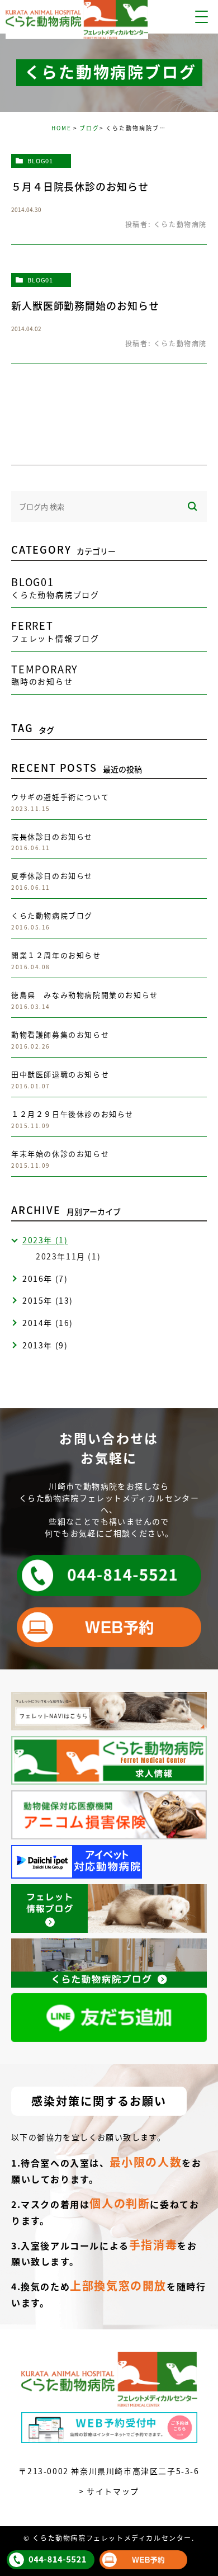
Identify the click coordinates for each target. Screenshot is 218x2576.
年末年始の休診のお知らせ (60, 1153)
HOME (61, 128)
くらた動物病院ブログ (52, 915)
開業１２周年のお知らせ (56, 955)
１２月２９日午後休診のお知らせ (72, 1114)
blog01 (40, 161)
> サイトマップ (109, 2491)
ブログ (89, 128)
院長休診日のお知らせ (52, 836)
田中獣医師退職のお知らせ (60, 1074)
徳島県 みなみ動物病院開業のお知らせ (85, 995)
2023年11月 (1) (68, 1256)
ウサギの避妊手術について (60, 797)
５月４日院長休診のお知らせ (80, 186)
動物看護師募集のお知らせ (60, 1034)
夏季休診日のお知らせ (52, 876)
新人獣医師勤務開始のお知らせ (85, 305)
